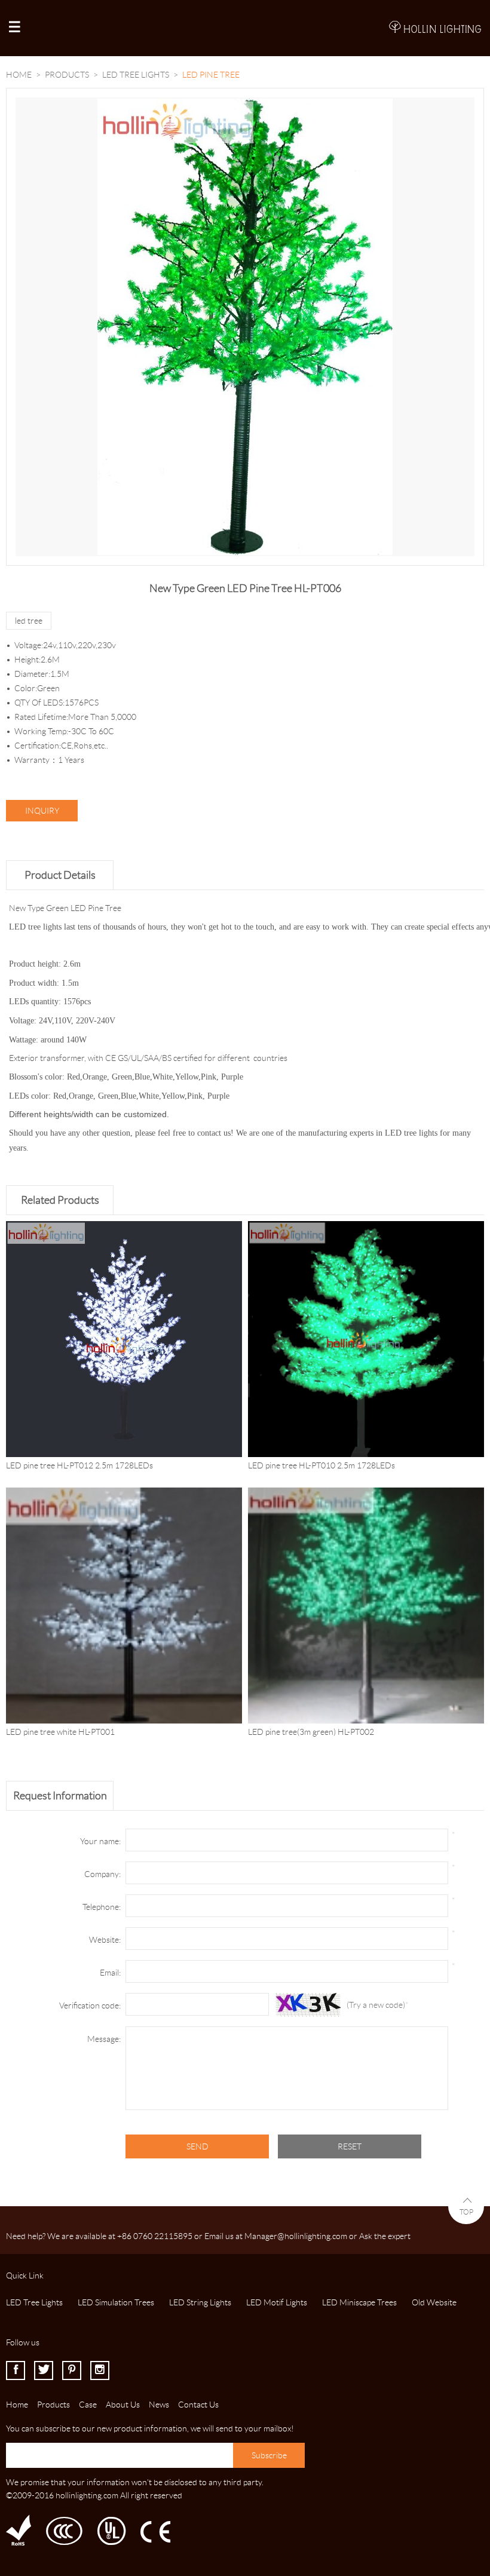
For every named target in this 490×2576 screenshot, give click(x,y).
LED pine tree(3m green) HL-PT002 (311, 1732)
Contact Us (198, 2405)
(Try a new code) (376, 2005)
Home (19, 75)
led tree (29, 621)
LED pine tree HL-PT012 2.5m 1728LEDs (79, 1465)
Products (67, 75)
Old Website (434, 2302)
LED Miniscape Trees (359, 2302)
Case (88, 2405)
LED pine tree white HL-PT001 (60, 1732)
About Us (123, 2405)
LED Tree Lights (34, 2302)
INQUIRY (42, 811)
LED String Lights (200, 2302)
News (159, 2405)
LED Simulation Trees (116, 2302)
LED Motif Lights (277, 2302)
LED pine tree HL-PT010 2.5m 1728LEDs (321, 1465)
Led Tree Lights (136, 75)
